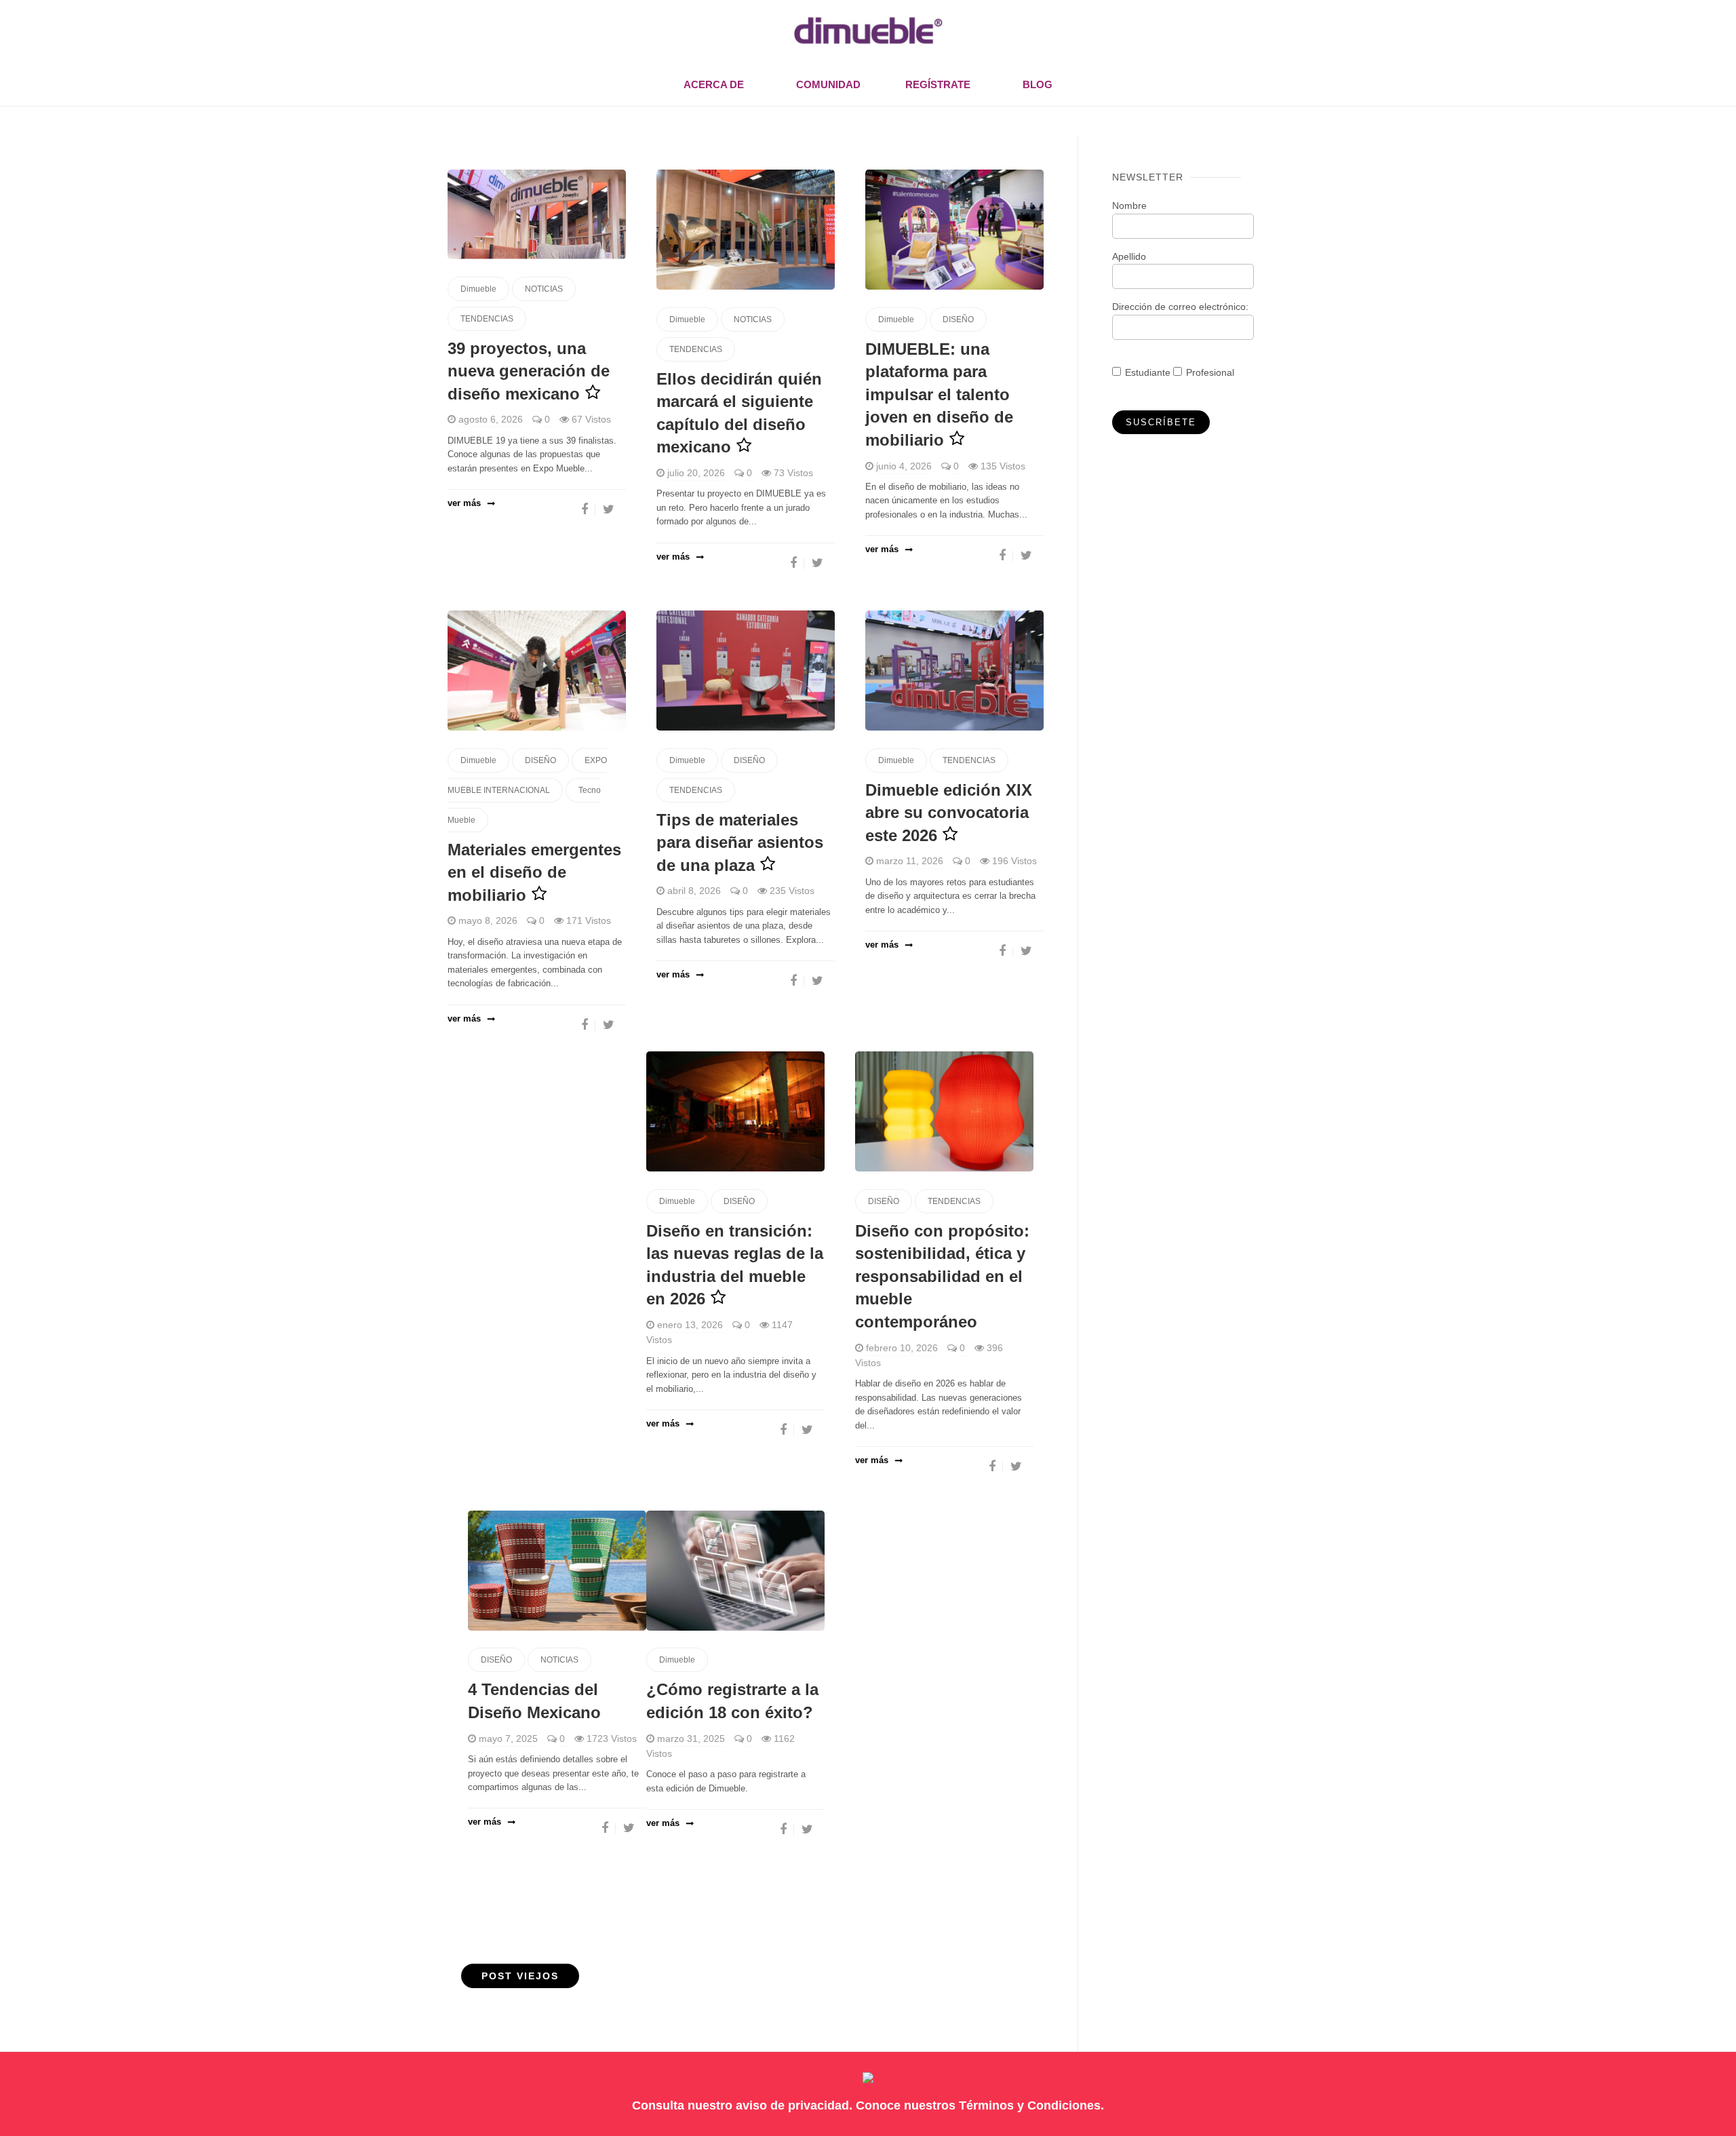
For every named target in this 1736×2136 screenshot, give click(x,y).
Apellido (1129, 256)
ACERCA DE (714, 84)
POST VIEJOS (520, 1976)
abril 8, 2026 (694, 891)
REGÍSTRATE (938, 84)
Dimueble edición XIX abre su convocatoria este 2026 (949, 813)
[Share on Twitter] (609, 509)
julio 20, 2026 (696, 473)
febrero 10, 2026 (902, 1348)
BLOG (1038, 84)
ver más (464, 503)
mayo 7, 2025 (508, 1739)
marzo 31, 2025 (691, 1739)
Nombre (1129, 206)
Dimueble (478, 289)
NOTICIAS (544, 289)
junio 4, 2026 (904, 466)
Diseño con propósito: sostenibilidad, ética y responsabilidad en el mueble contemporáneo (942, 1276)
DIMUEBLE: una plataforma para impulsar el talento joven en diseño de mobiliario (939, 394)
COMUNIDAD (828, 84)
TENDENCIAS (487, 319)
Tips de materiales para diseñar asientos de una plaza (740, 842)
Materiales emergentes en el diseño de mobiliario (534, 872)
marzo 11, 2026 (910, 861)
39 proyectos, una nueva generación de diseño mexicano (529, 371)
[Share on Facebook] (585, 509)
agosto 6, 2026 (491, 419)
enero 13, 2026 (690, 1325)
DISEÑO (958, 319)
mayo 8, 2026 (488, 920)
